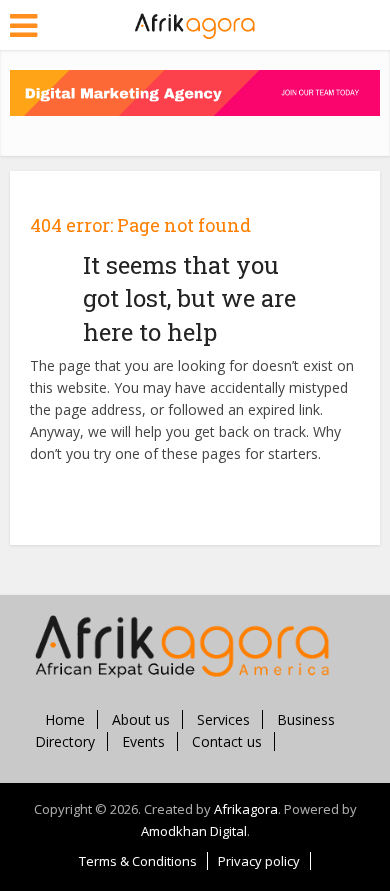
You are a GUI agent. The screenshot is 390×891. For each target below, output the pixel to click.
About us (141, 719)
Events (143, 741)
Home (65, 719)
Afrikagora (246, 809)
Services (223, 719)
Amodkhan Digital (194, 831)
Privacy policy (259, 861)
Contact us (227, 741)
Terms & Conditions (138, 861)
